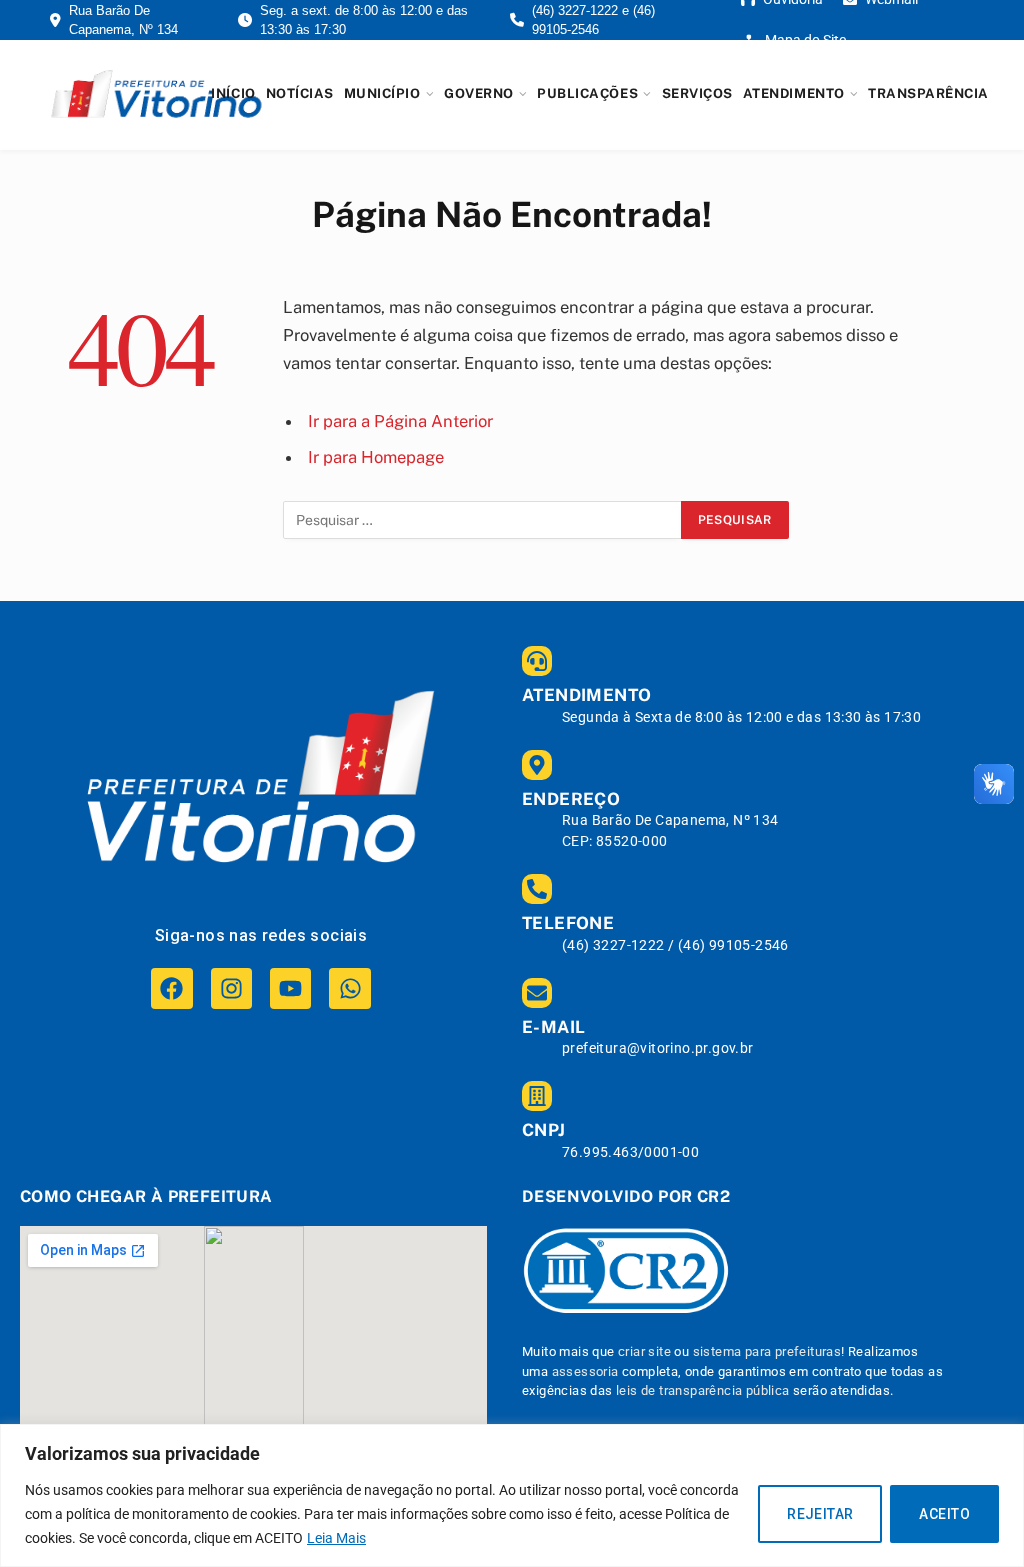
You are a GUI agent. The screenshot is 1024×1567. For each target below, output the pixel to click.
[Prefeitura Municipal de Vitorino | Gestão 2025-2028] (156, 94)
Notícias (300, 93)
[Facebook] (171, 988)
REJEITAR (820, 1514)
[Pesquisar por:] (483, 520)
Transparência (928, 93)
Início (233, 93)
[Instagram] (231, 988)
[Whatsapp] (349, 988)
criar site (644, 1351)
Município (382, 93)
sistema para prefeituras (767, 1351)
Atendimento (794, 93)
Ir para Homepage (376, 457)
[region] (512, 1495)
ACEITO (944, 1514)
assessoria (585, 1371)
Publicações (587, 93)
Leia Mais (336, 1538)
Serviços (697, 93)
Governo (479, 93)
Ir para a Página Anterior (400, 421)
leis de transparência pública (703, 1390)
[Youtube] (290, 988)
